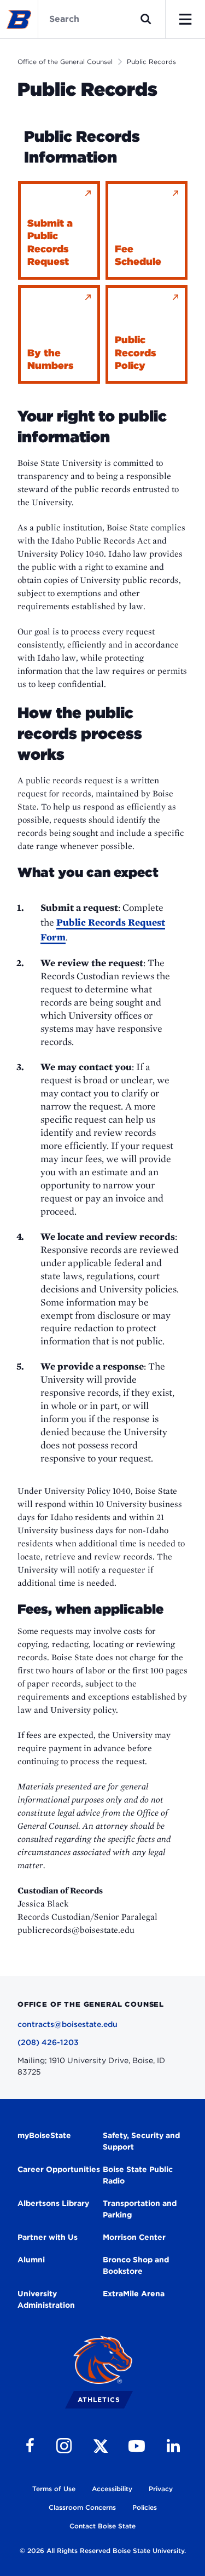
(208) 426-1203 (48, 2042)
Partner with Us (48, 2237)
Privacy (161, 2489)
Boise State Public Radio (138, 2175)
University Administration (46, 2299)
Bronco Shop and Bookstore (136, 2265)
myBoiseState (44, 2135)
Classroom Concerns (82, 2507)
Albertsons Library (53, 2203)
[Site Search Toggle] (146, 19)
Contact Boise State (102, 2526)
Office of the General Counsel (65, 62)
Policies (145, 2507)
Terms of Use (54, 2489)
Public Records (151, 62)
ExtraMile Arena (134, 2294)
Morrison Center (134, 2237)
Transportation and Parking (140, 2209)
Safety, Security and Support (141, 2141)
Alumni (31, 2260)
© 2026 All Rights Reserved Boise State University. (103, 2551)
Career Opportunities (59, 2169)
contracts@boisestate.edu (68, 2024)
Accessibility (112, 2489)
